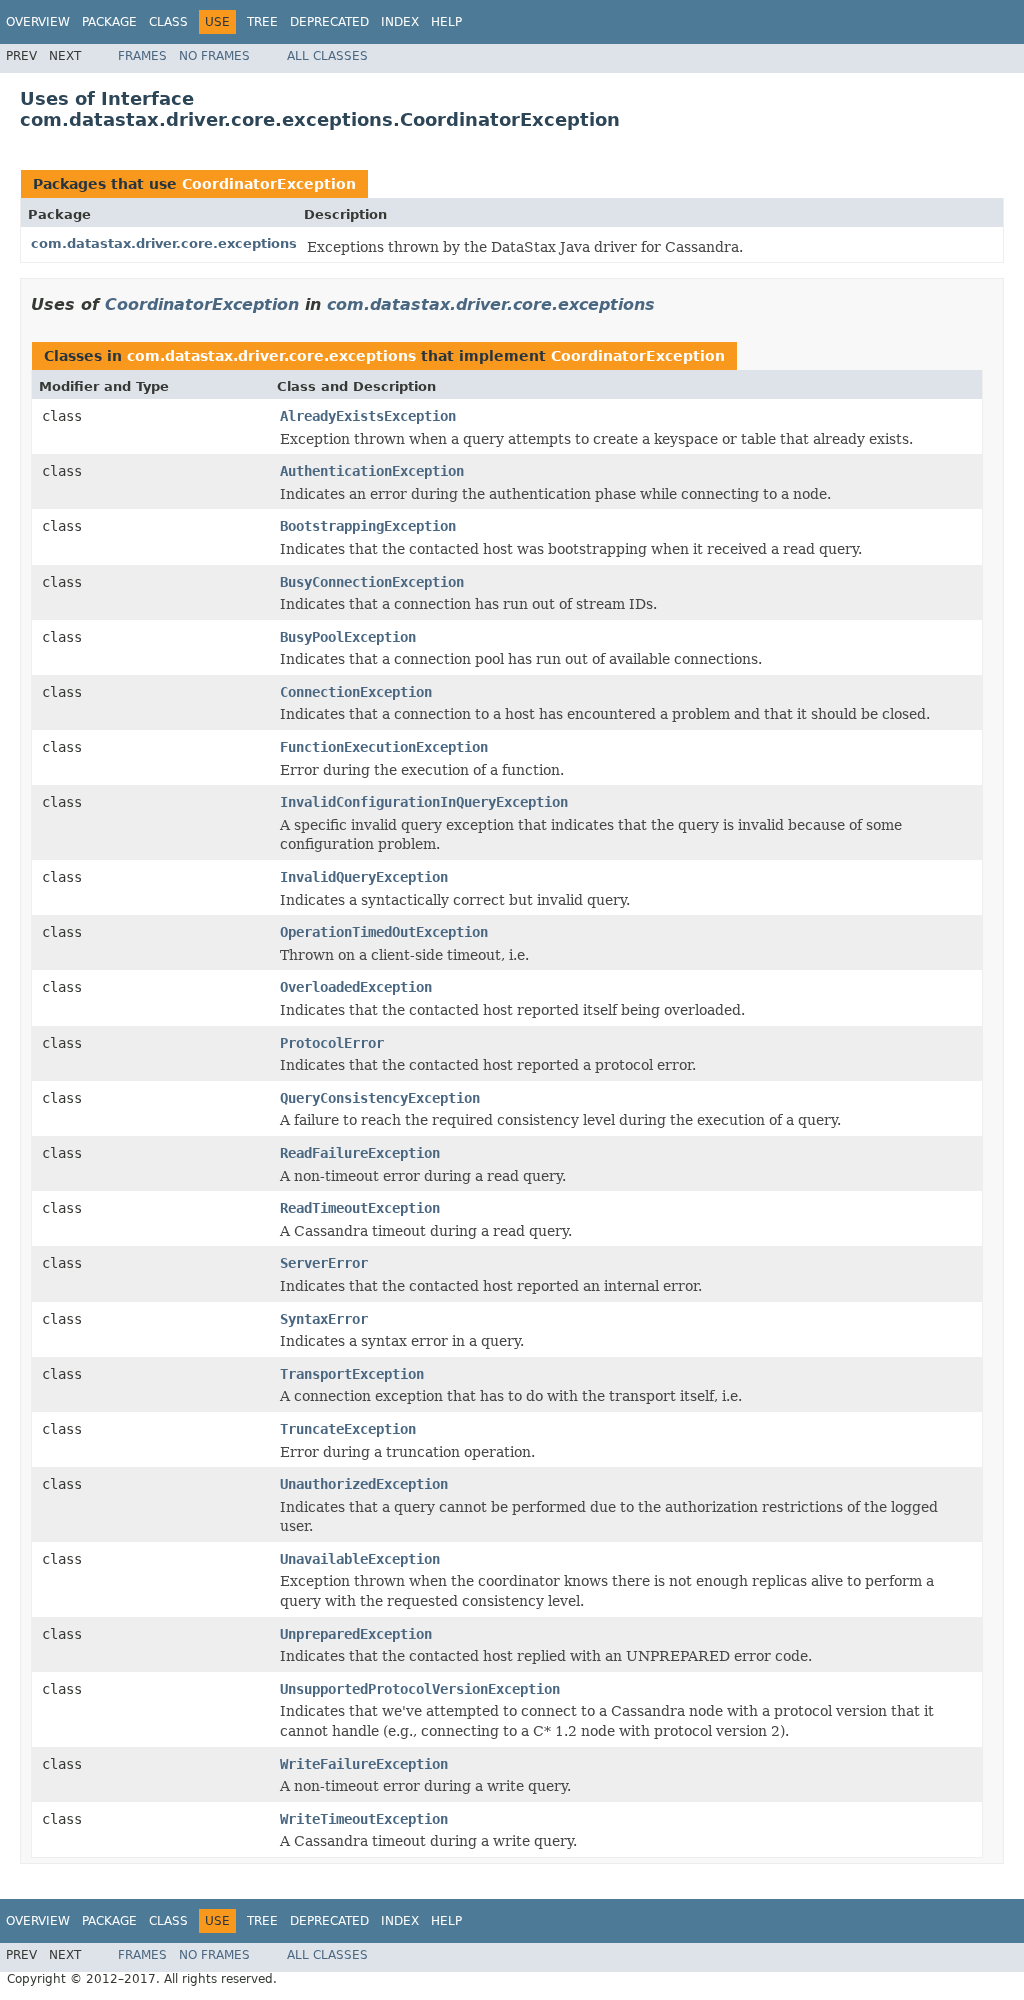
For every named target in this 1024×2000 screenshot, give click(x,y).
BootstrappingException (368, 526)
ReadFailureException (360, 1153)
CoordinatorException (269, 184)
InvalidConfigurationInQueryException (424, 802)
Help (446, 22)
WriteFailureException (364, 1764)
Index (400, 22)
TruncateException (348, 1429)
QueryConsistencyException (380, 1098)
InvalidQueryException (364, 877)
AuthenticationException (372, 471)
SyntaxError (324, 1319)
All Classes (327, 56)
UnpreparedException (356, 1634)
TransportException (352, 1374)
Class (168, 22)
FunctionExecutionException (384, 747)
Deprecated (329, 22)
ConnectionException (356, 692)
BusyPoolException (348, 637)
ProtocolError (332, 1043)
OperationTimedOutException (384, 932)
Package (109, 22)
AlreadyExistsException (368, 416)
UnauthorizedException (364, 1484)
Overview (38, 22)
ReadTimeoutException (360, 1208)
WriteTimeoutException (364, 1819)
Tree (262, 22)
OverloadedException (356, 987)
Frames (142, 56)
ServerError (324, 1263)
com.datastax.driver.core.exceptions (164, 243)
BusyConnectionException (372, 582)
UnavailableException (360, 1559)
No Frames (214, 56)
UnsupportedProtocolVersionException (420, 1689)
